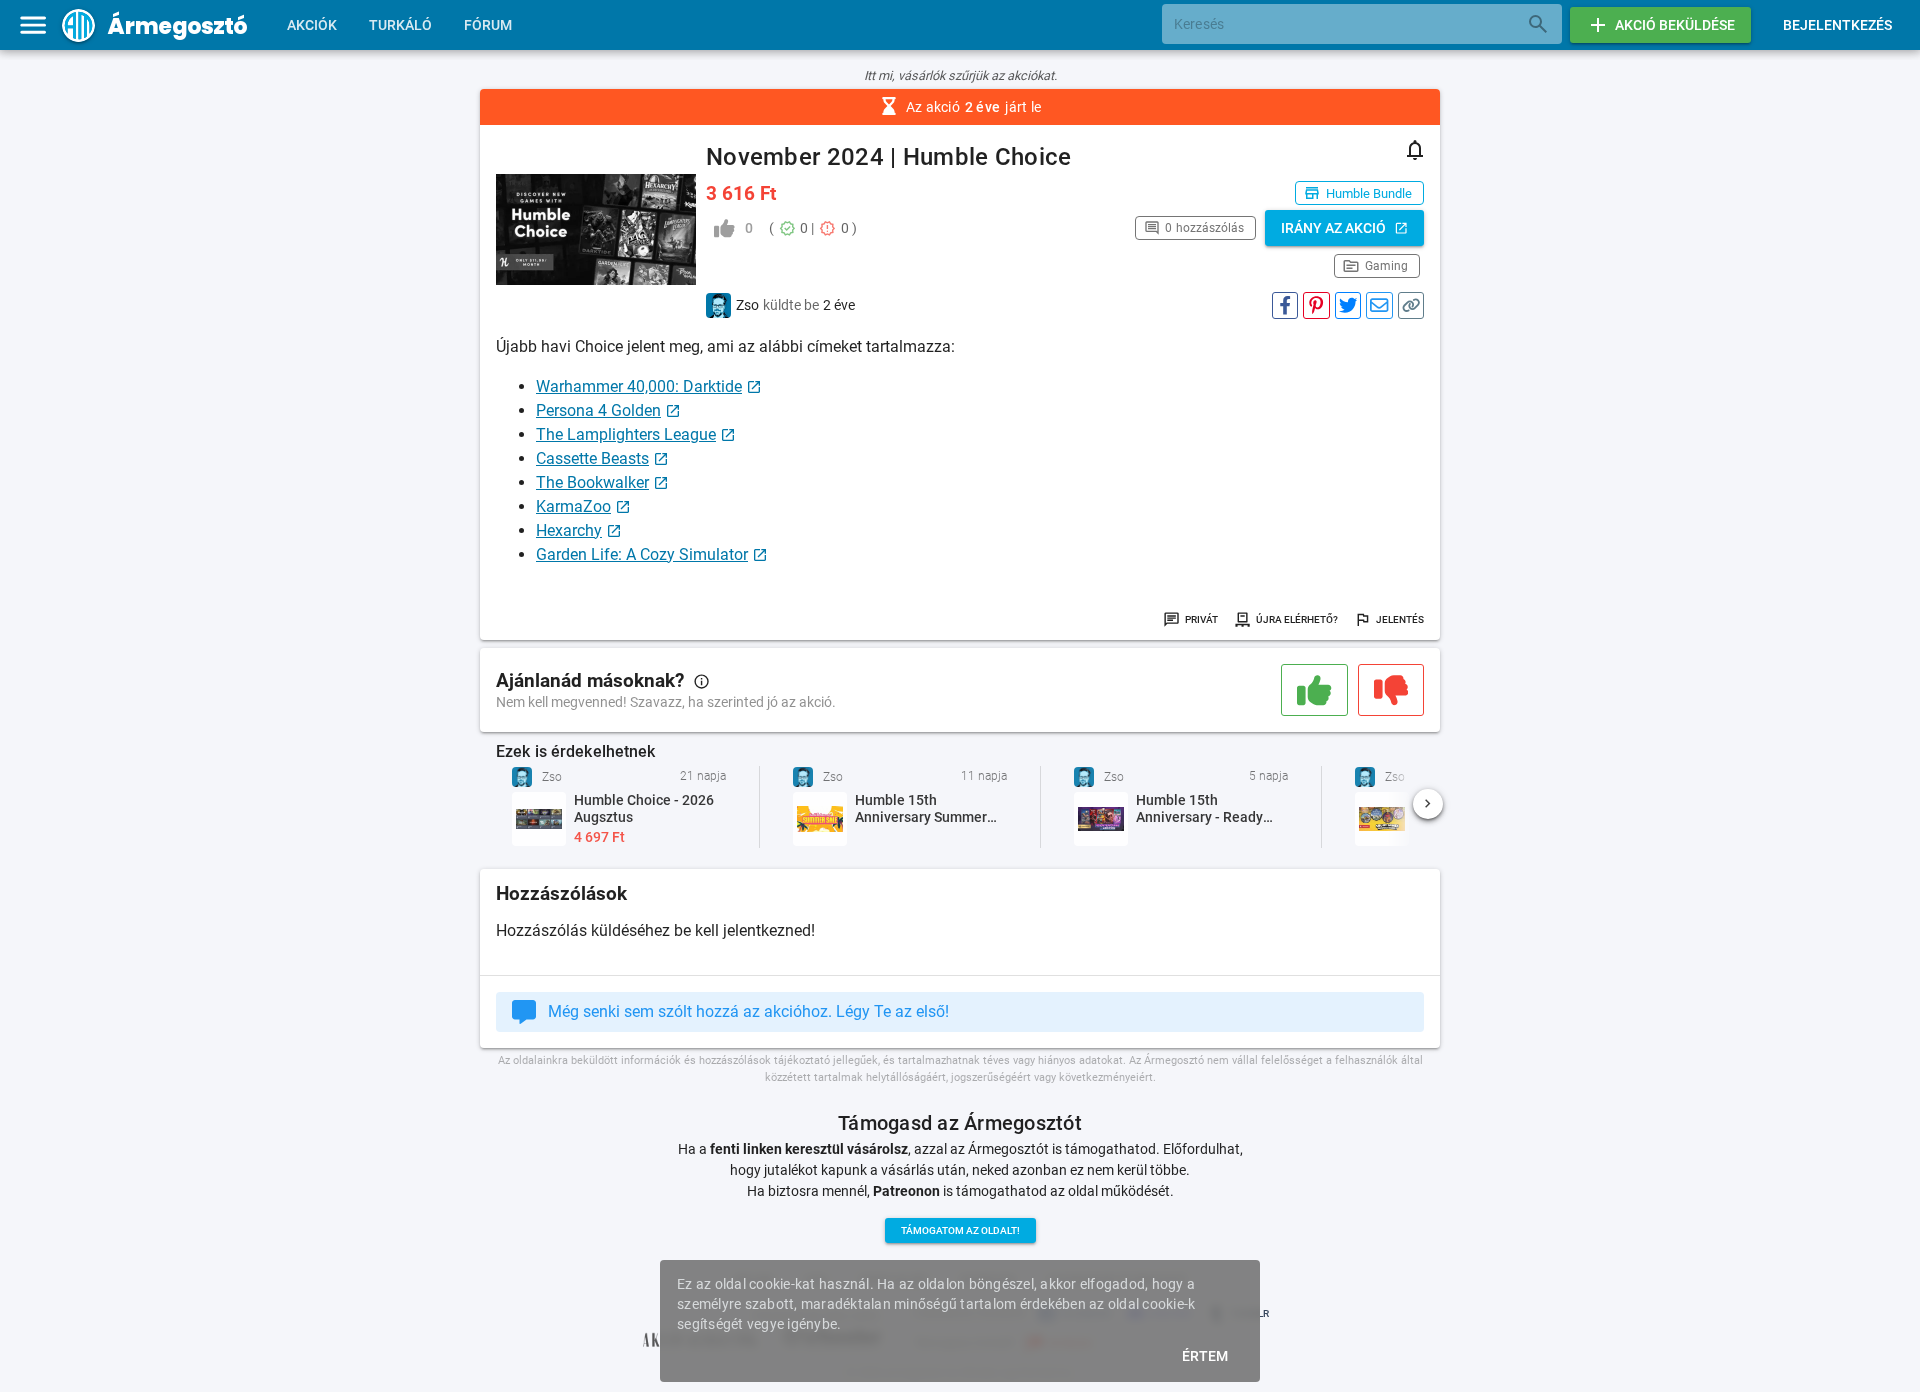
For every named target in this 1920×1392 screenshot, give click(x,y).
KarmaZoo (573, 506)
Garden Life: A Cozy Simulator (642, 554)
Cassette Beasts (592, 458)
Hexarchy (569, 530)
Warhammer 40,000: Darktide (639, 386)
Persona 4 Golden (598, 410)
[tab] (312, 25)
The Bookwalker (592, 482)
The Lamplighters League (626, 434)
